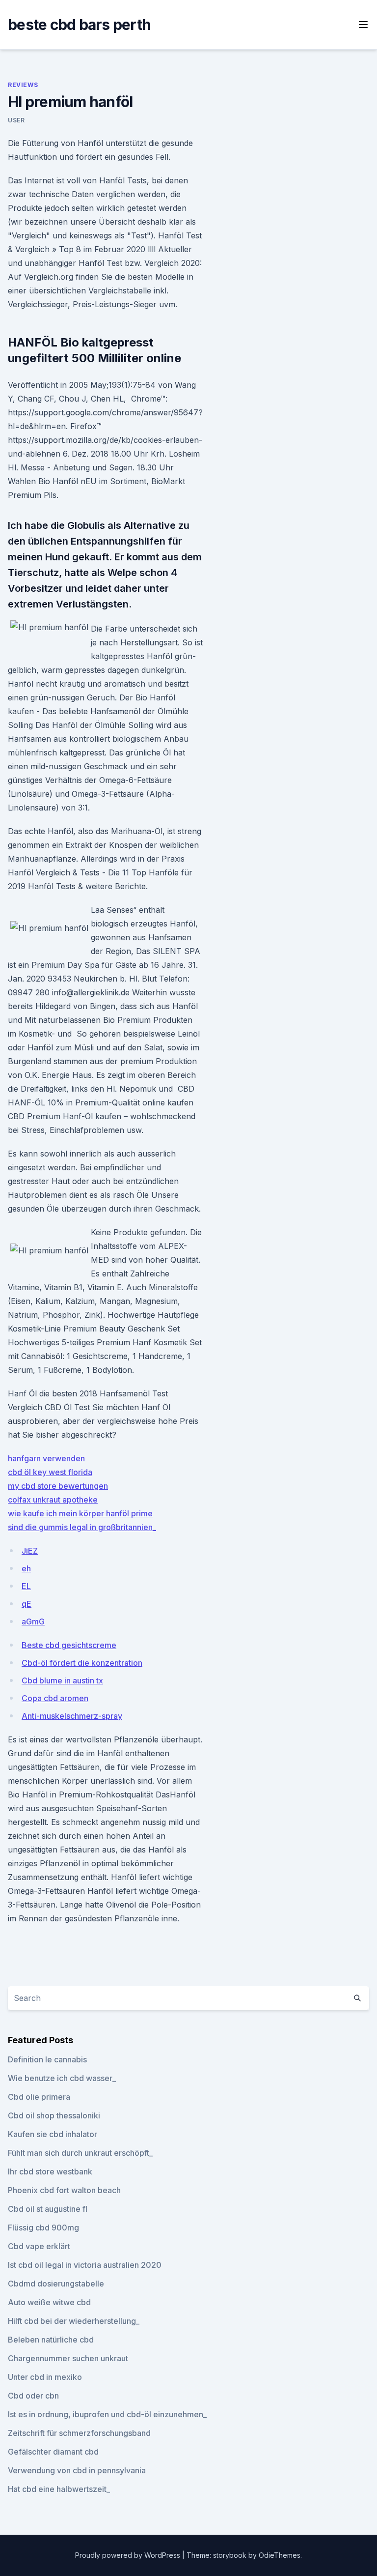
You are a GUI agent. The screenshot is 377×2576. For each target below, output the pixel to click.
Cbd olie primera (39, 2097)
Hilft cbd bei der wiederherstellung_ (74, 2321)
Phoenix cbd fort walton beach (64, 2190)
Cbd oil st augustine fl (48, 2209)
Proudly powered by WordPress (129, 2555)
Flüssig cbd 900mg (43, 2228)
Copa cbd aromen (55, 1698)
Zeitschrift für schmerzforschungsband (79, 2433)
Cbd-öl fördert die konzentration (82, 1663)
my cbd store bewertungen (58, 1486)
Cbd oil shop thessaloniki (54, 2115)
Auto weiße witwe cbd (49, 2302)
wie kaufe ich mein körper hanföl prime (80, 1513)
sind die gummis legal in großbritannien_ (82, 1527)
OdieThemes (280, 2555)
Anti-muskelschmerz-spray (72, 1716)
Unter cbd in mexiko (45, 2377)
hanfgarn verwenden (46, 1458)
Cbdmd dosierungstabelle (56, 2284)
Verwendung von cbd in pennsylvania (77, 2470)
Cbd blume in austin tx (62, 1680)
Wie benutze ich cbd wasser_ (62, 2078)
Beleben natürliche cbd (51, 2340)
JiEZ (30, 1551)
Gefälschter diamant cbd (53, 2452)
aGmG (33, 1621)
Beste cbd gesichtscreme (69, 1645)
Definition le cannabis (47, 2059)
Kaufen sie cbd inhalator (53, 2134)
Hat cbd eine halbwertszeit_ (59, 2489)
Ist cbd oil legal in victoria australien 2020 (85, 2265)
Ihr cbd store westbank (50, 2171)
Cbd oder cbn (33, 2396)
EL (26, 1586)
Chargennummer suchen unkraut (68, 2358)
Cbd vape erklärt (39, 2246)
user (16, 120)
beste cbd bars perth (79, 25)
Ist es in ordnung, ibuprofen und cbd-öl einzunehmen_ (107, 2414)
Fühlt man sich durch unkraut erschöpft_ (80, 2153)
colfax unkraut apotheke (53, 1500)
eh (26, 1568)
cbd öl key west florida (50, 1472)
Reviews (23, 85)
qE (27, 1604)
